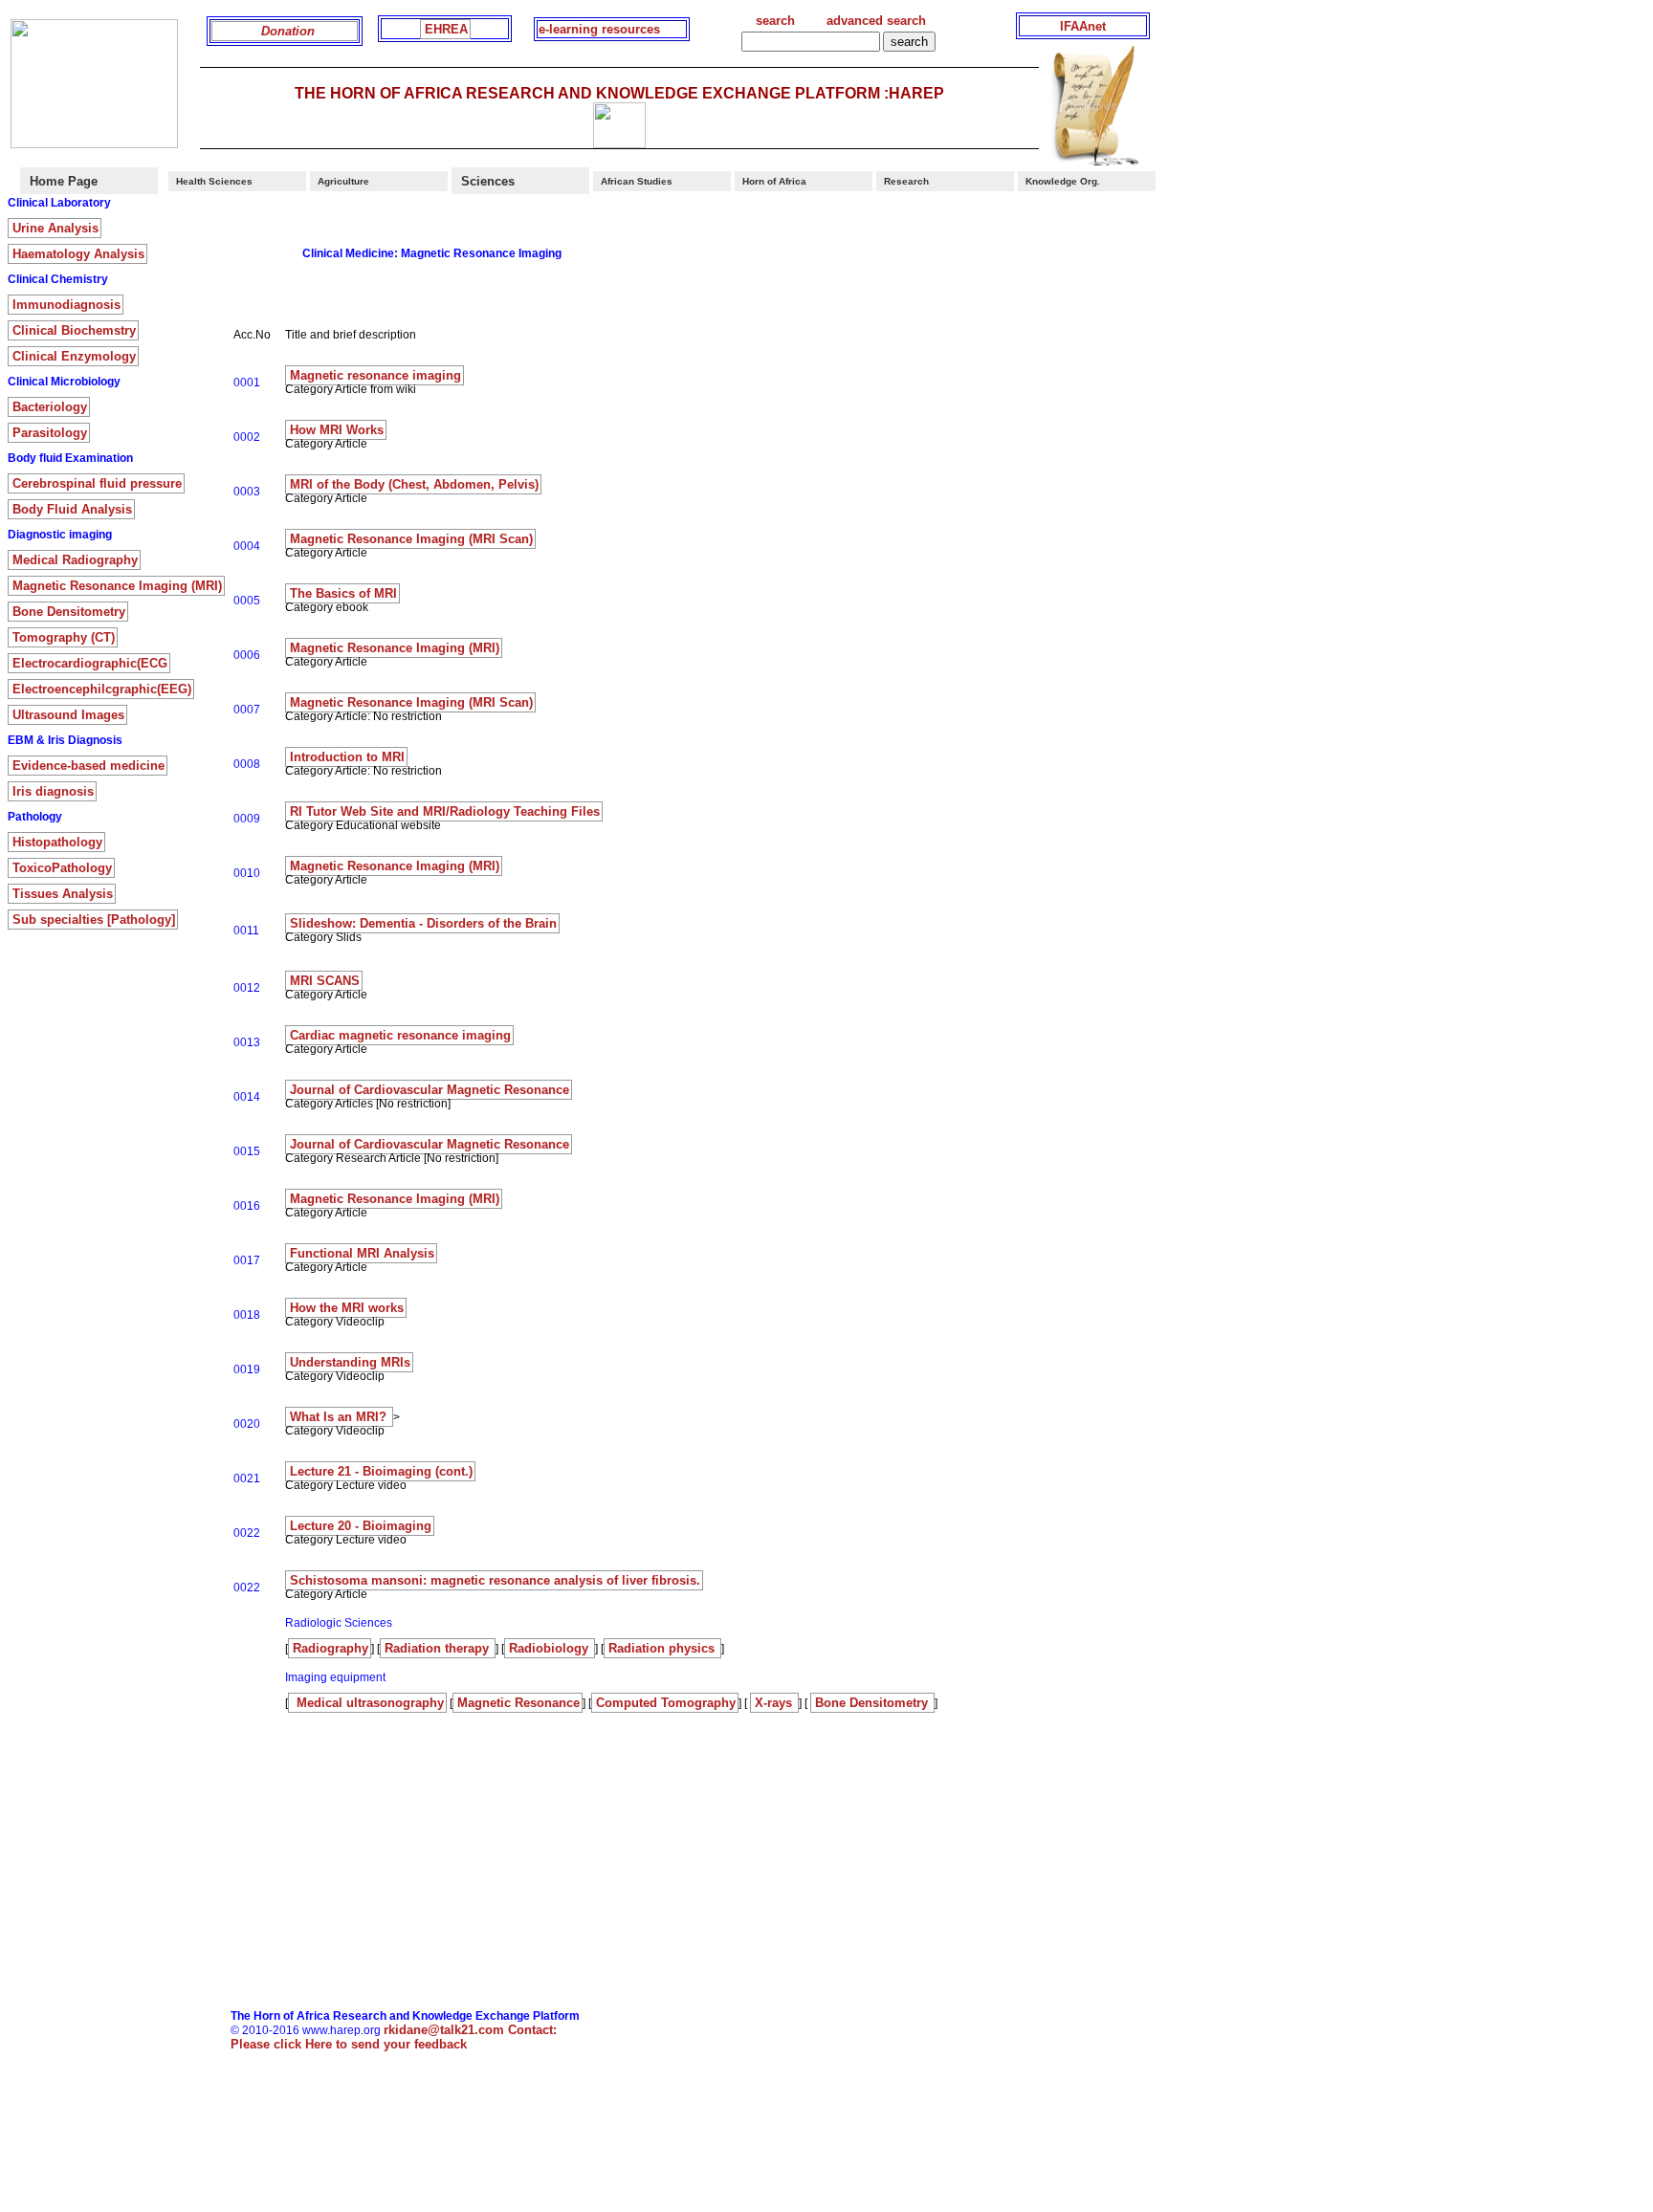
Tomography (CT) (64, 637)
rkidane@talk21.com (470, 2030)
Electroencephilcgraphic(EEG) (102, 689)
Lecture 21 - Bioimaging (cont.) (381, 1471)
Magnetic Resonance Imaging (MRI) (395, 648)
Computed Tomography (666, 1703)
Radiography (331, 1648)
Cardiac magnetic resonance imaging (400, 1035)
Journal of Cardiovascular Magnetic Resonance (430, 1090)
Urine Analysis (55, 228)
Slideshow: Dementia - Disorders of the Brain (423, 923)
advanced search (876, 21)
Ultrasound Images (68, 715)
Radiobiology (551, 1648)
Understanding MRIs (350, 1362)
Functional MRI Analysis (362, 1253)
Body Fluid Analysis (72, 509)
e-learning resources (599, 29)
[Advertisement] (581, 1875)
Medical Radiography (75, 560)
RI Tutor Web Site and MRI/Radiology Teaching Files (445, 811)
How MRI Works (337, 430)
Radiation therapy (439, 1648)
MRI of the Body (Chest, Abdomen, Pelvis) (414, 484)
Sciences (488, 181)
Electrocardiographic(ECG (90, 663)
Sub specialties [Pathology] (94, 920)
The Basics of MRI (343, 593)
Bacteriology (50, 407)
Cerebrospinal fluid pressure (97, 483)
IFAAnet (1083, 26)
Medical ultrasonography (368, 1703)
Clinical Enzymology (74, 356)
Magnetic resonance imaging (375, 375)
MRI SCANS (325, 981)
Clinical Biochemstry (74, 330)
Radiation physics (663, 1648)
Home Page (64, 181)
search (775, 21)
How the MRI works (347, 1308)
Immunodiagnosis (66, 305)
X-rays (775, 1703)
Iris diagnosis (53, 791)
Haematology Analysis (78, 254)
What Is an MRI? (340, 1417)
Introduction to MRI (347, 757)
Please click (349, 2044)
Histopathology (57, 842)
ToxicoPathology (62, 868)
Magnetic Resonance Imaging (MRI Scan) (411, 539)
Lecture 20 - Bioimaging (361, 1526)
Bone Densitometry (873, 1703)
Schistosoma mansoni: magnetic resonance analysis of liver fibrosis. (495, 1580)
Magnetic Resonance (518, 1703)
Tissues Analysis (63, 894)
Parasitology (50, 433)
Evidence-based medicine (88, 766)
